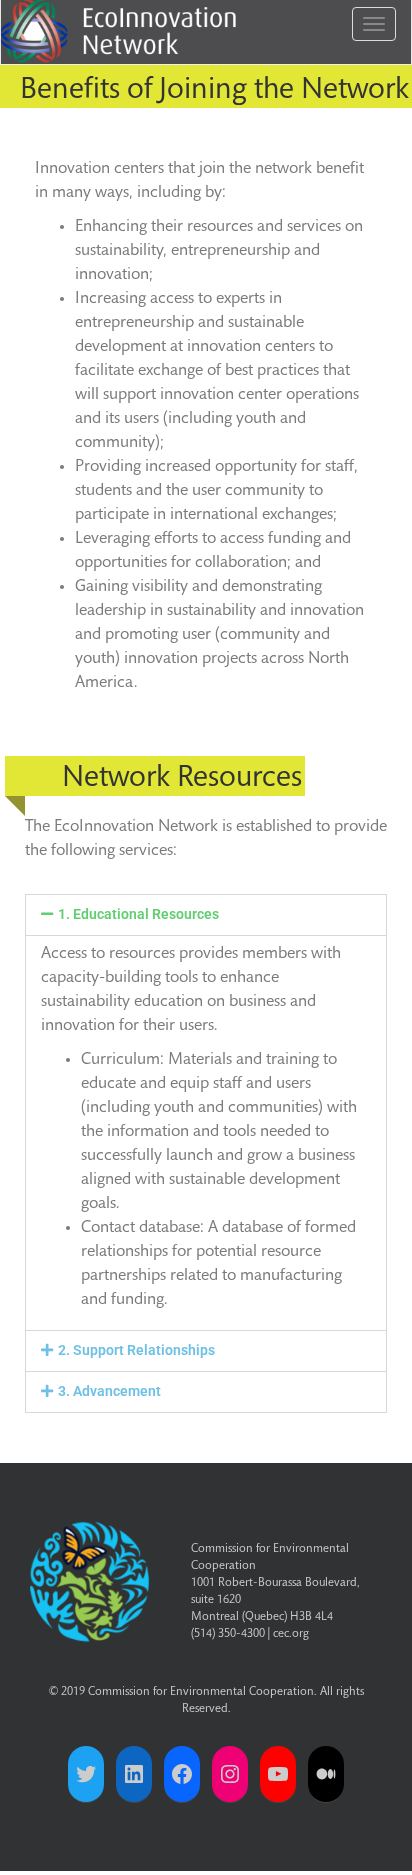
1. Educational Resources (138, 914)
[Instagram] (230, 1774)
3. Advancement (109, 1391)
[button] (206, 915)
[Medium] (326, 1774)
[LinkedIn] (134, 1774)
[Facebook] (182, 1774)
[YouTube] (278, 1774)
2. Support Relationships (136, 1350)
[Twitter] (86, 1774)
